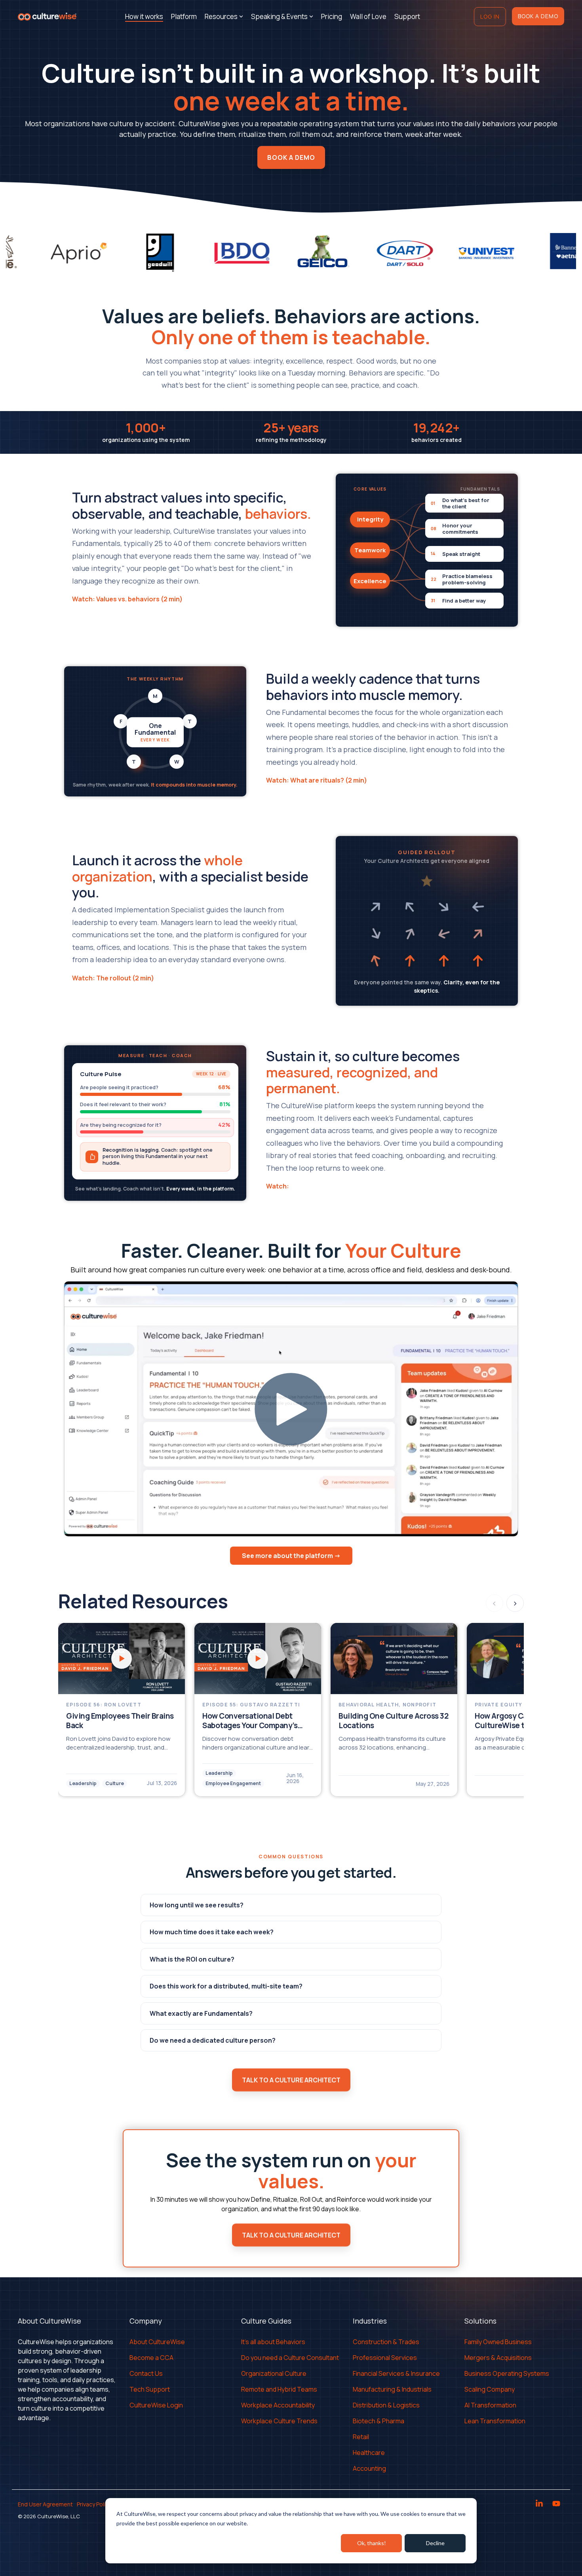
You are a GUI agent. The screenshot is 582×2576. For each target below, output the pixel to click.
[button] (540, 2504)
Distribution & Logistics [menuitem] (386, 2405)
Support (407, 16)
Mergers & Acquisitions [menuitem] (498, 2358)
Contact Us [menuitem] (146, 2373)
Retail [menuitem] (361, 2437)
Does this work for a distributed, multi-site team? (226, 1986)
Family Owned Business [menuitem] (498, 2342)
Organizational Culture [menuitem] (274, 2373)
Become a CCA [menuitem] (151, 2358)
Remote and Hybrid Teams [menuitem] (279, 2389)
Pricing (332, 16)
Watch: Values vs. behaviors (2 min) (127, 599)
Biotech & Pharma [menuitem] (378, 2421)
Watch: (278, 1186)
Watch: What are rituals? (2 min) (317, 780)
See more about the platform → (291, 1556)
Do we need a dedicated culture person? (213, 2040)
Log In (490, 16)
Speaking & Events (279, 16)
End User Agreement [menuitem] (45, 2504)
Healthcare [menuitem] (369, 2453)
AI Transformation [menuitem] (490, 2405)
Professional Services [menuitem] (385, 2358)
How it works (144, 16)
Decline (435, 2543)
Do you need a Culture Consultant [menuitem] (290, 2358)
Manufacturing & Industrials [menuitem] (392, 2389)
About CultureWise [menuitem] (157, 2342)
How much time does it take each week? (212, 1932)
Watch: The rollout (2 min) (113, 978)
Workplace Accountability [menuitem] (278, 2405)
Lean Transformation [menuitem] (495, 2421)
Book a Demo (538, 16)
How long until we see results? (197, 1905)
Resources (221, 16)
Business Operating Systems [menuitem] (507, 2373)
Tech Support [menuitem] (150, 2389)
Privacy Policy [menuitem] (94, 2504)
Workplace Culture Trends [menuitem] (279, 2421)
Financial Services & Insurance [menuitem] (396, 2373)
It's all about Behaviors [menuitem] (273, 2342)
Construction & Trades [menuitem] (386, 2342)
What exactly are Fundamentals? (201, 2013)
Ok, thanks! (372, 2543)
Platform (184, 16)
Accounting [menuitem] (369, 2468)
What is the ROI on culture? (192, 1959)
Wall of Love (368, 16)
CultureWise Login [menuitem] (156, 2405)
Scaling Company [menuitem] (490, 2389)
